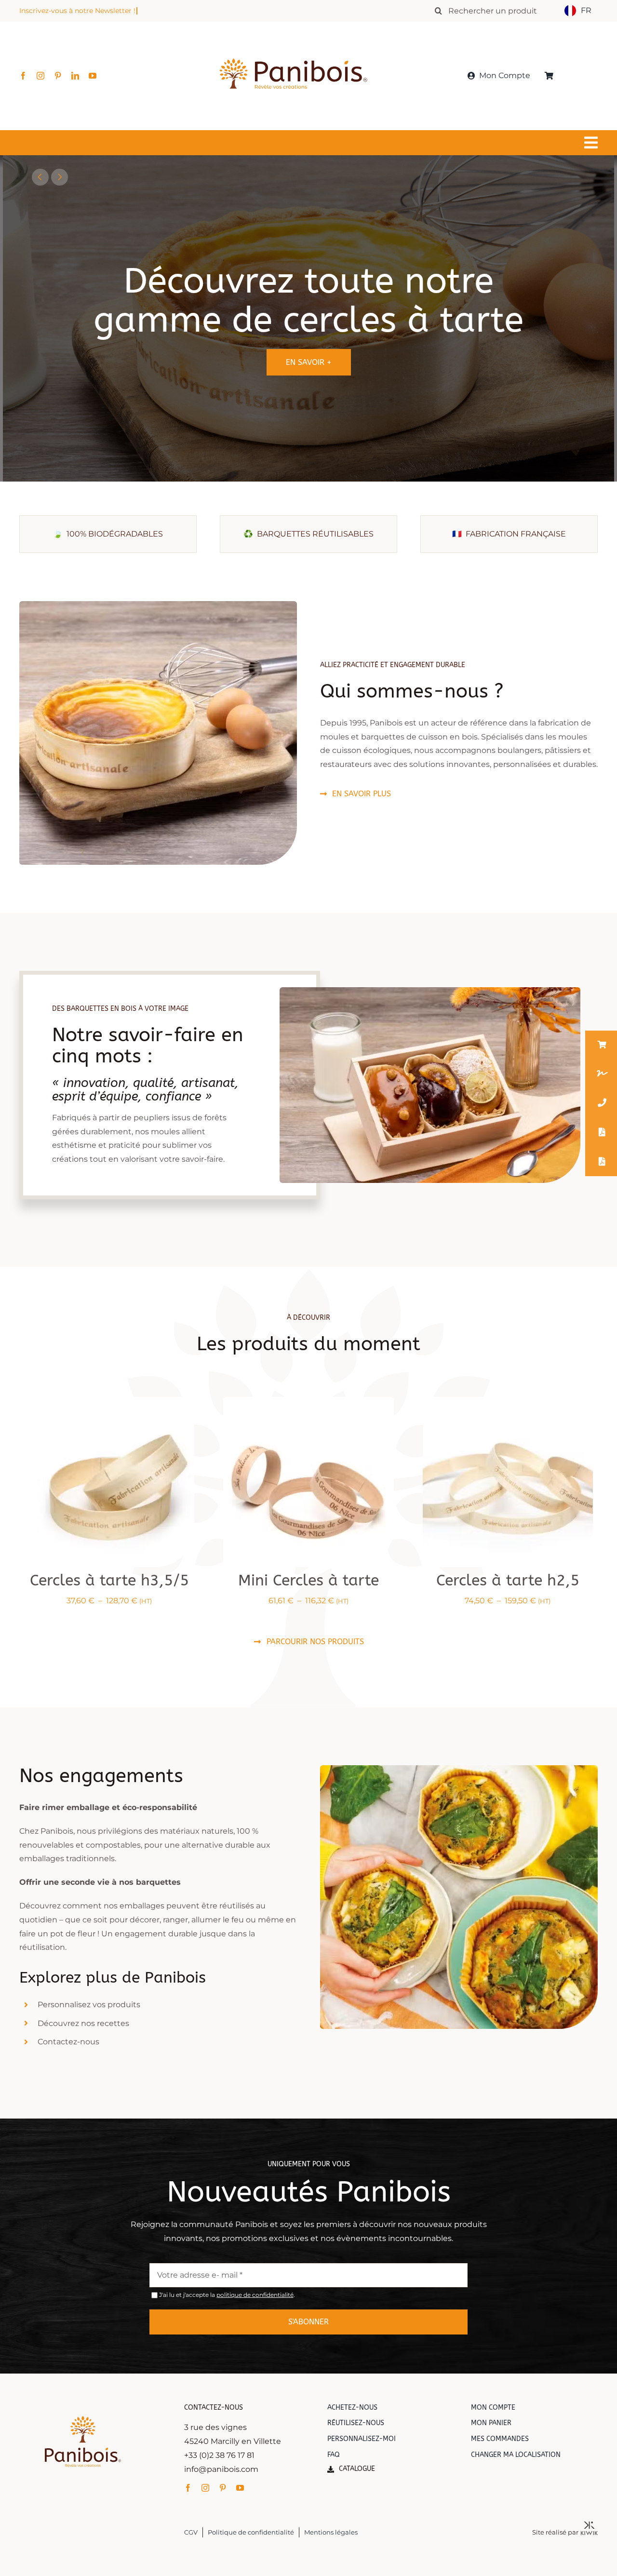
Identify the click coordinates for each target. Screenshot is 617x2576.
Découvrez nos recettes (83, 2023)
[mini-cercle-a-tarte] (308, 1401)
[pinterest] (58, 76)
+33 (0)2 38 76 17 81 (219, 2455)
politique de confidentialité (255, 2295)
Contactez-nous (68, 2042)
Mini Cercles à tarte (308, 1580)
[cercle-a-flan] (109, 1401)
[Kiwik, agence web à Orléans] (589, 2525)
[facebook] (23, 76)
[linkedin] (75, 76)
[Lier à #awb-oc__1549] (306, 143)
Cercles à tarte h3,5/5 (109, 1580)
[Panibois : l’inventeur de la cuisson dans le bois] (293, 42)
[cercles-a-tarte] (508, 1401)
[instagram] (40, 76)
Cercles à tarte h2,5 (508, 1580)
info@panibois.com (221, 2469)
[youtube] (93, 76)
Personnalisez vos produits (89, 2005)
